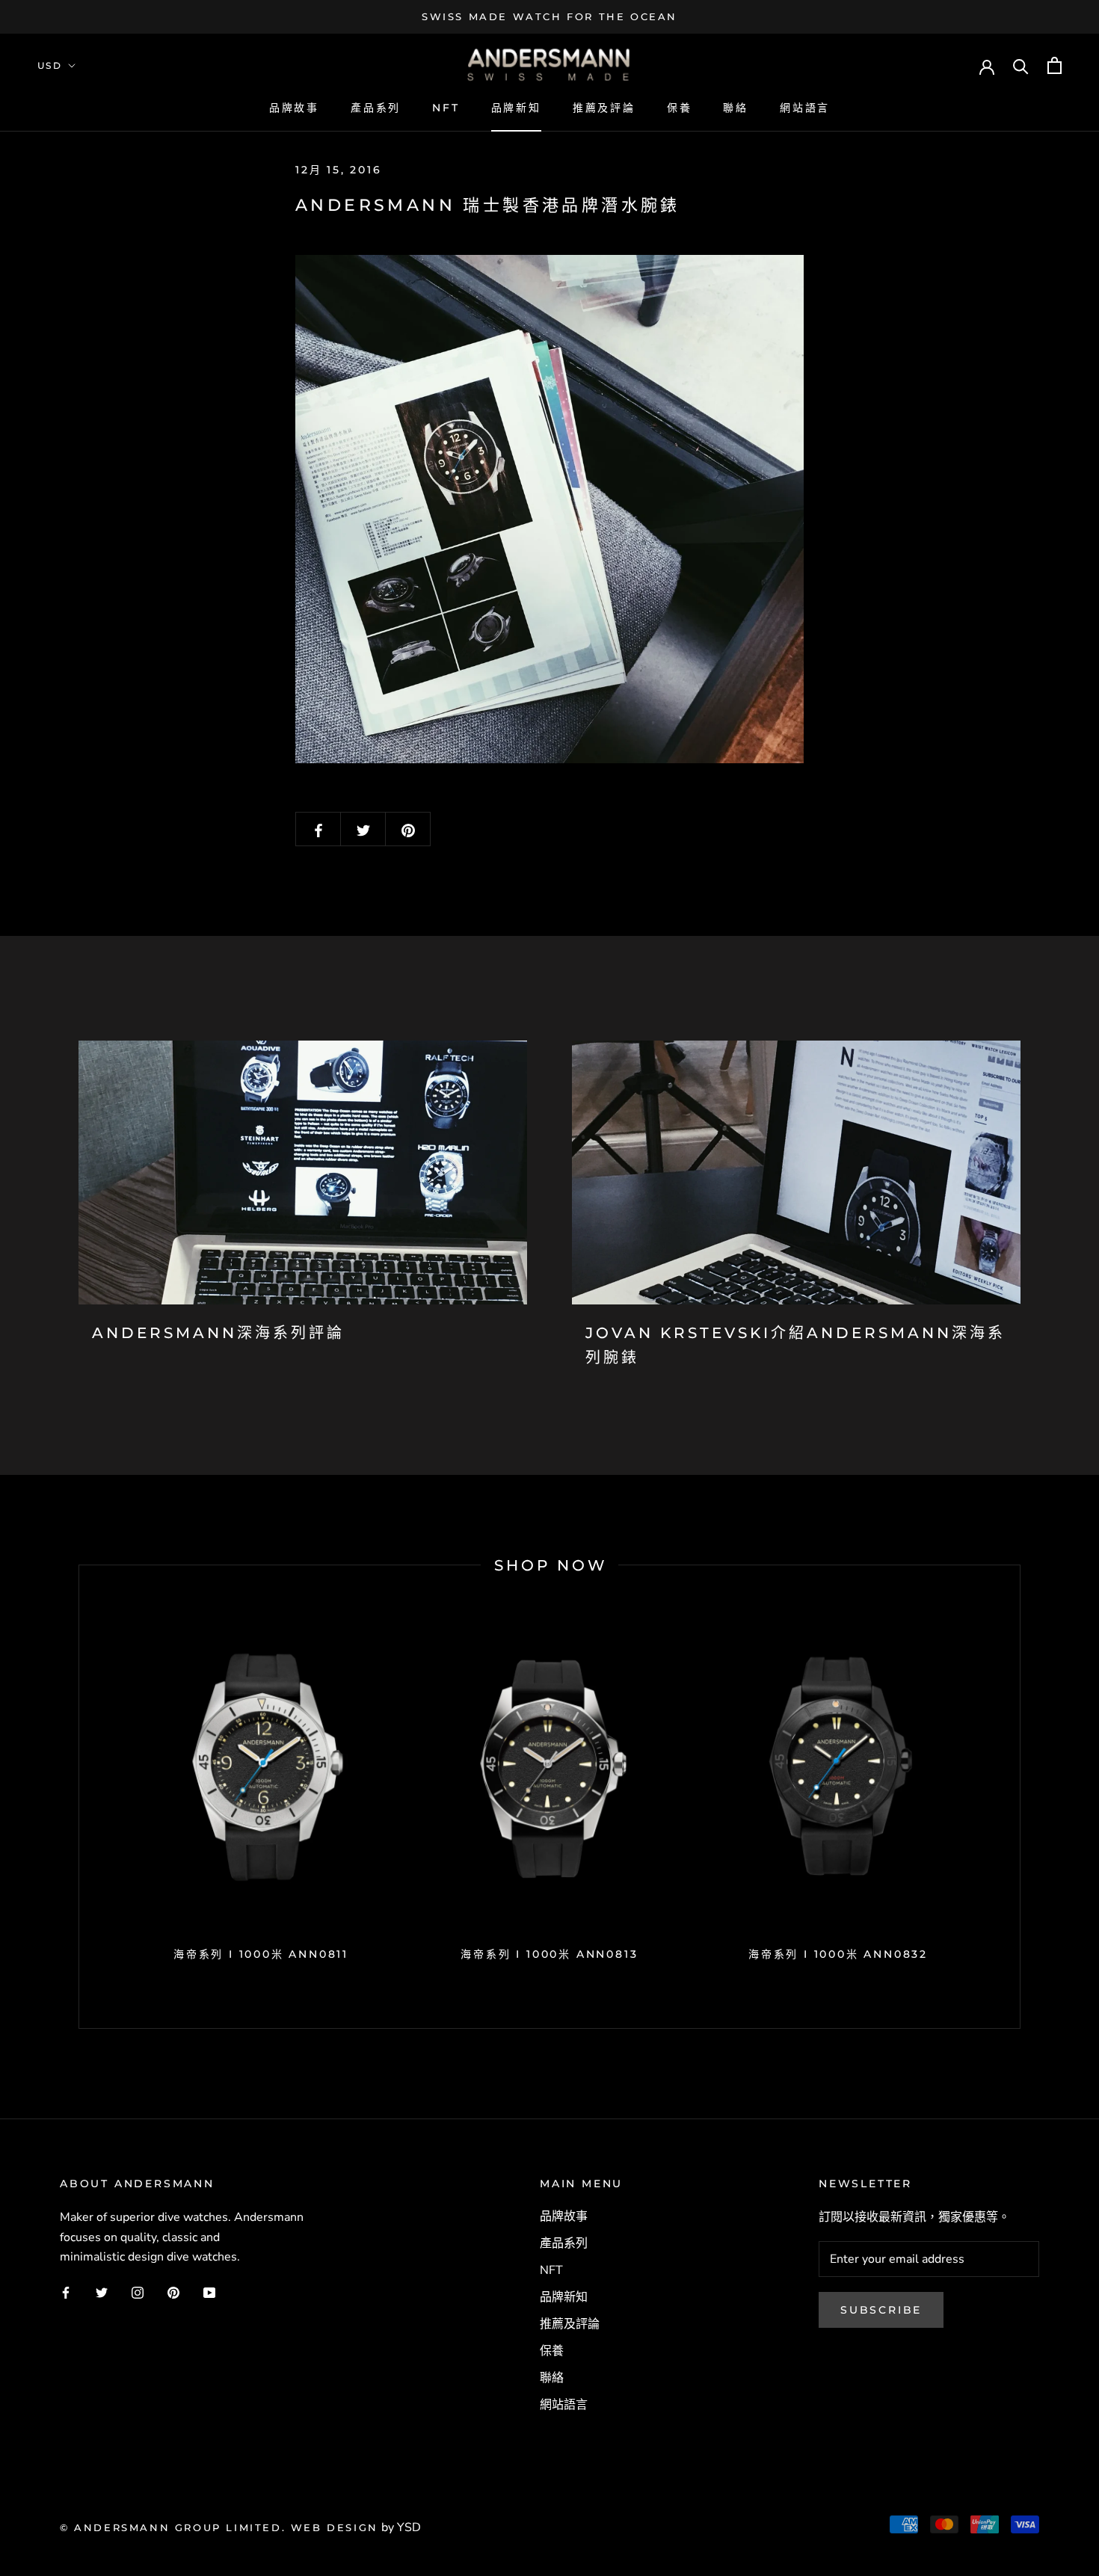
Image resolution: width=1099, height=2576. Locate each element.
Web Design (335, 2527)
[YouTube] (209, 2292)
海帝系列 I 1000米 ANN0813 (549, 1954)
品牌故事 (294, 108)
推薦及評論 (604, 108)
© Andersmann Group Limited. (175, 2527)
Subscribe (881, 2310)
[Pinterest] (173, 2292)
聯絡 (736, 108)
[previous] (79, 1797)
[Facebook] (66, 2292)
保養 (680, 108)
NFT (446, 108)
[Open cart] (1055, 65)
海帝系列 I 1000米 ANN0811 (261, 1954)
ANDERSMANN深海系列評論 (218, 1333)
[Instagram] (138, 2292)
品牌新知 (516, 108)
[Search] (1021, 65)
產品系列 (376, 108)
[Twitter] (102, 2292)
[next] (1019, 1797)
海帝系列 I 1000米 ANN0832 (838, 1954)
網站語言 (805, 108)
